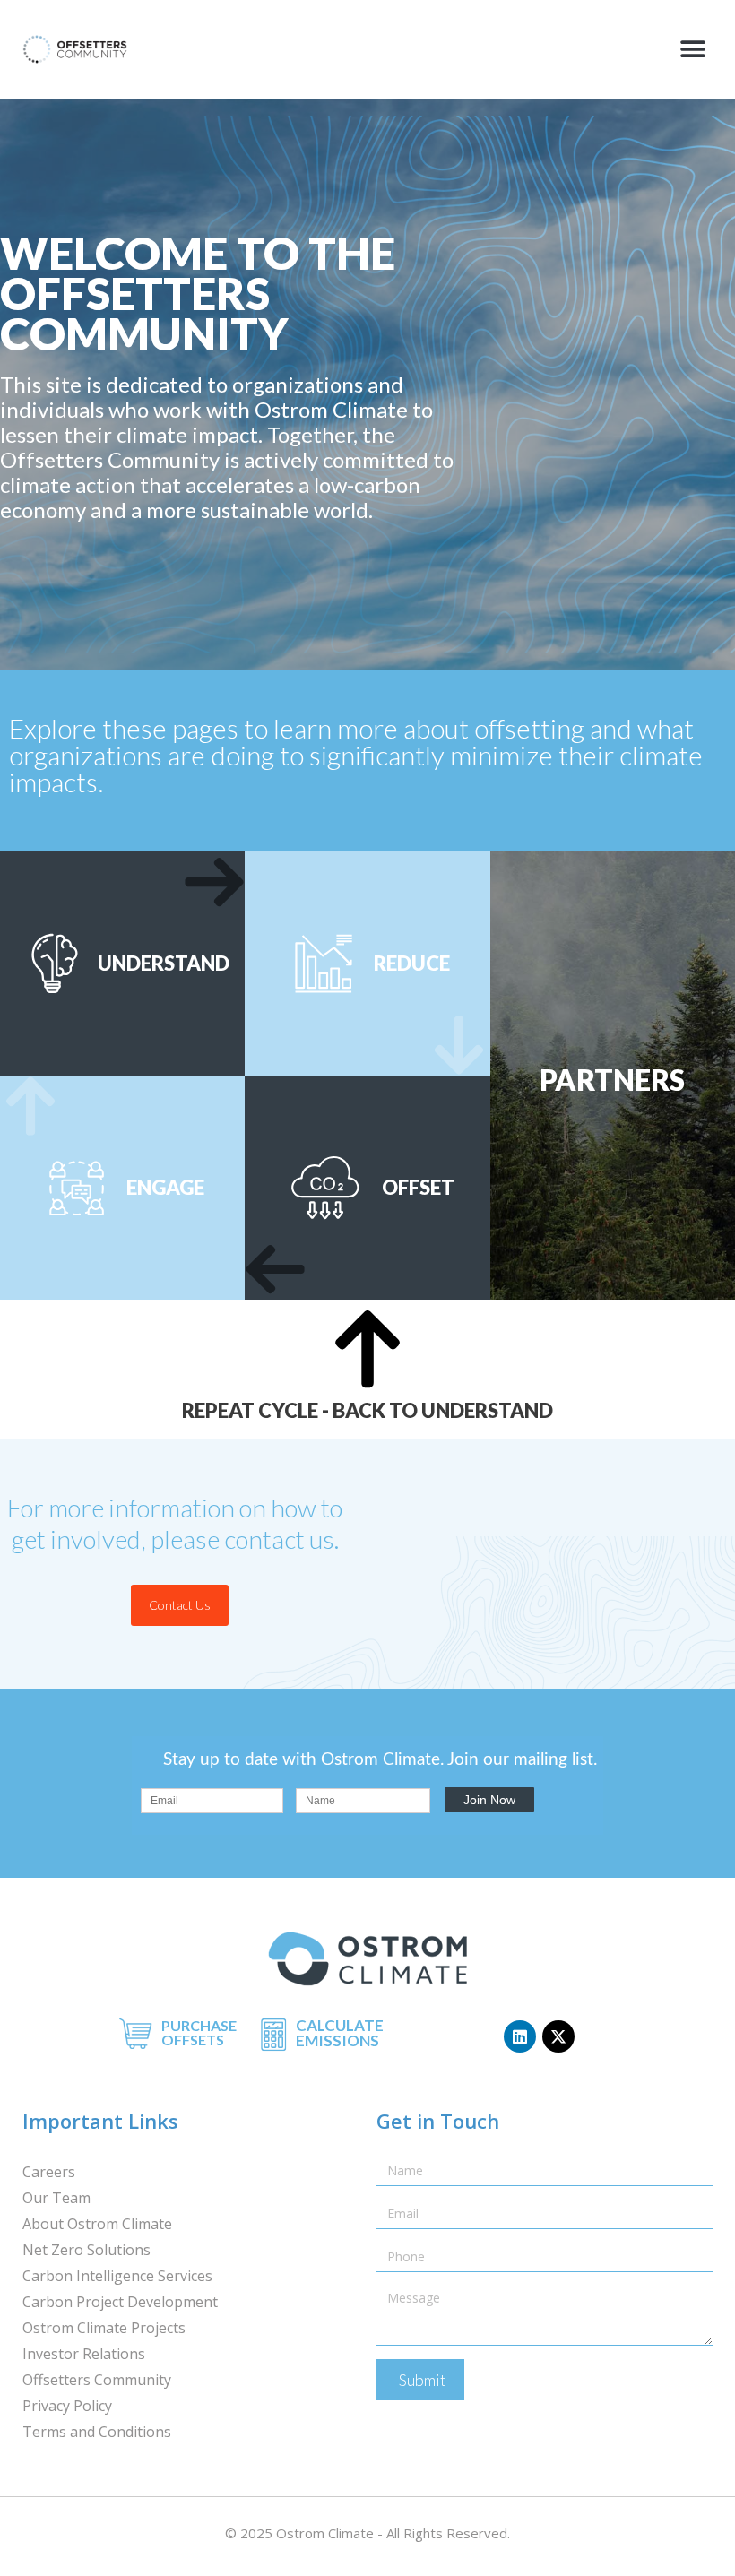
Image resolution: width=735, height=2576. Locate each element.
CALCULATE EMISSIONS (340, 2033)
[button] (692, 50)
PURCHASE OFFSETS (199, 2032)
